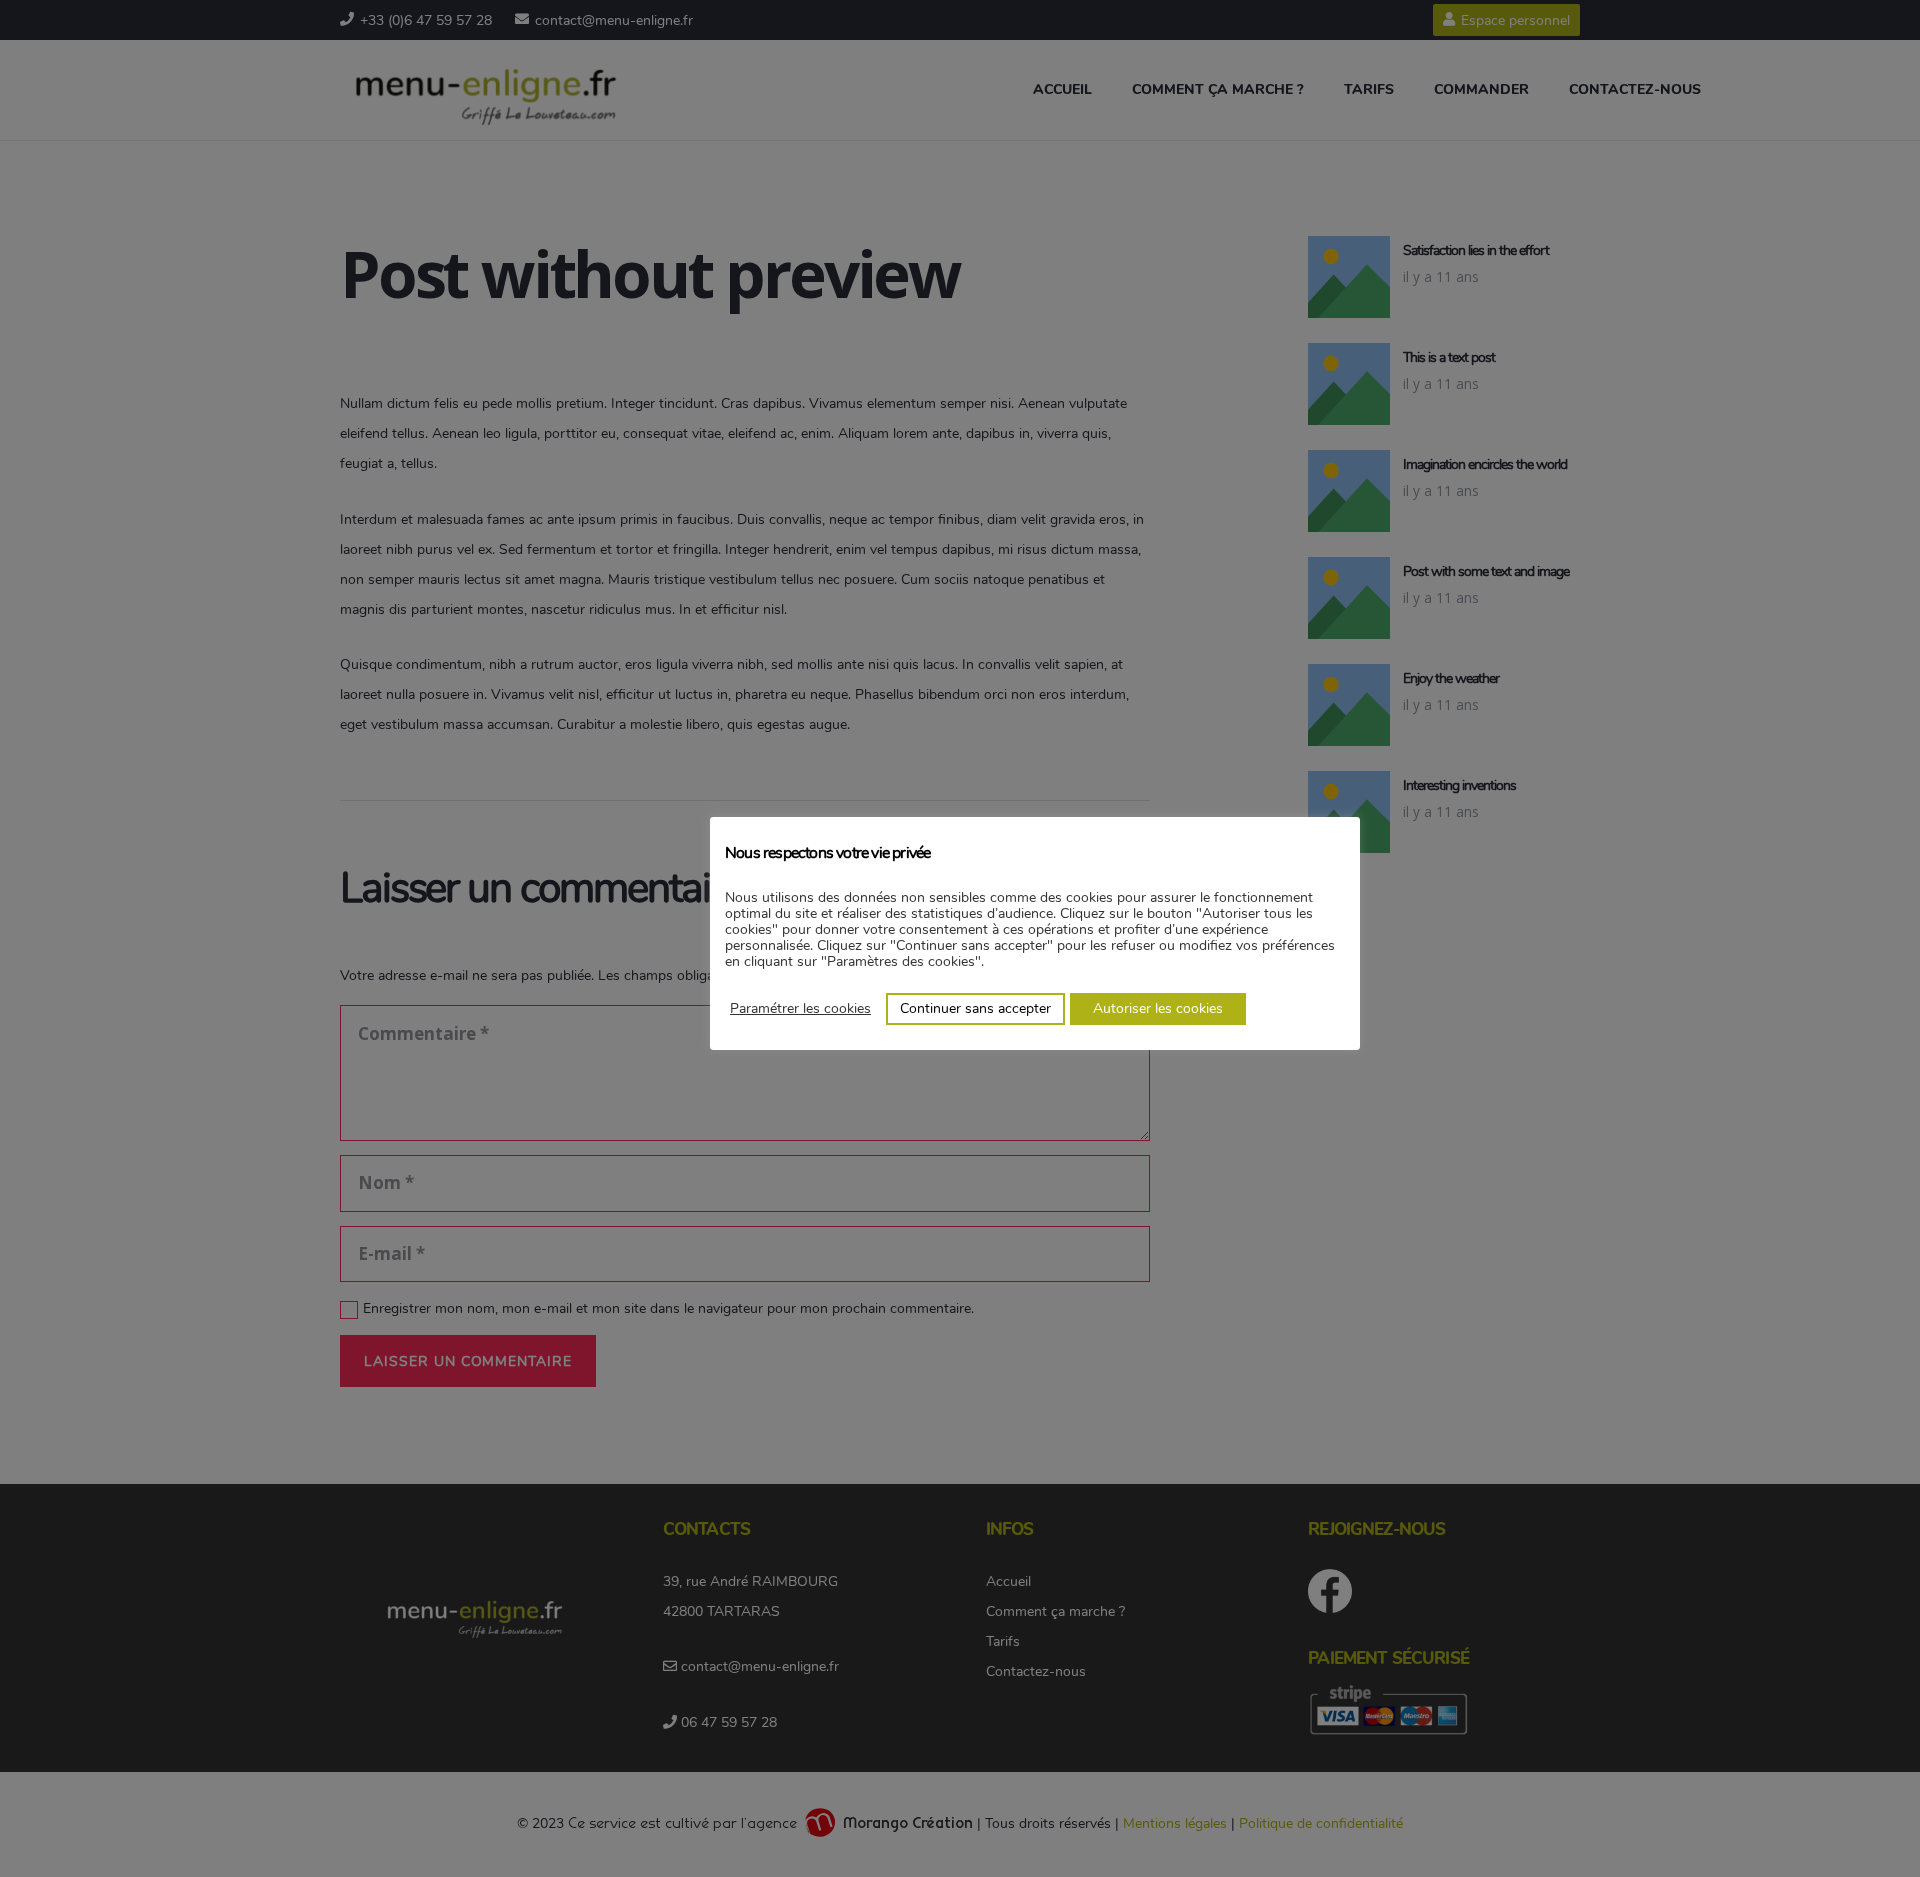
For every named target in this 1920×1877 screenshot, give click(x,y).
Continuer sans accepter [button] (975, 1008)
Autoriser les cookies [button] (1158, 1008)
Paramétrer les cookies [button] (800, 1008)
